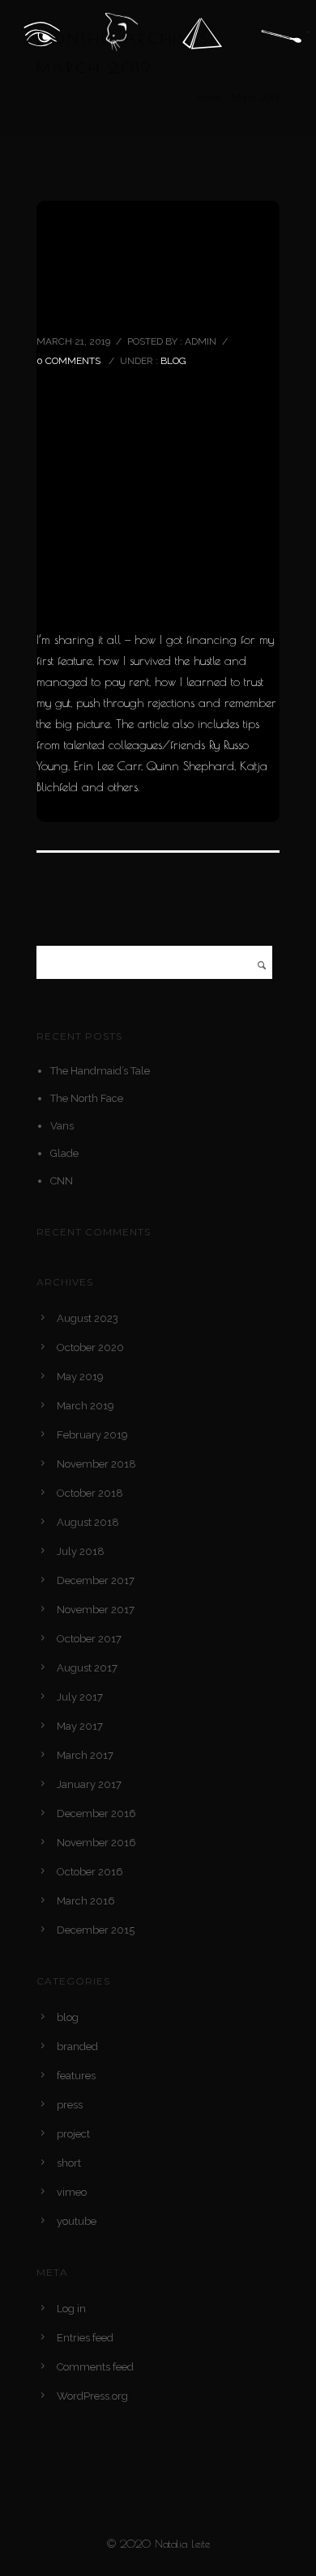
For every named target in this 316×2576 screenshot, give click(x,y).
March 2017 (85, 1755)
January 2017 (89, 1784)
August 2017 (87, 1668)
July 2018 (81, 1551)
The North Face (87, 1098)
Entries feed (85, 2338)
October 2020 (90, 1347)
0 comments (68, 361)
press (70, 2105)
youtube (77, 2221)
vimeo (72, 2192)
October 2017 (89, 1639)
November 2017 (96, 1610)
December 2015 (96, 1930)
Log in (71, 2309)
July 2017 (80, 1697)
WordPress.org (92, 2396)
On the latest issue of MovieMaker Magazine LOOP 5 (152, 273)
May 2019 (80, 1377)
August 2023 (88, 1318)
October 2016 (90, 1872)
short (69, 2163)
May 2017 (80, 1726)
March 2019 (85, 1406)
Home (209, 97)
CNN (62, 1181)
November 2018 (96, 1464)
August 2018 (88, 1522)
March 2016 (86, 1901)
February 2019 (92, 1435)
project (73, 2134)
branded (77, 2046)
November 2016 (96, 1843)
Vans (62, 1126)
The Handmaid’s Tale (100, 1071)
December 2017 (96, 1580)
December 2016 (96, 1813)
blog (173, 361)
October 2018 (90, 1493)
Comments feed (95, 2367)
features (76, 2076)
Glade (64, 1153)
